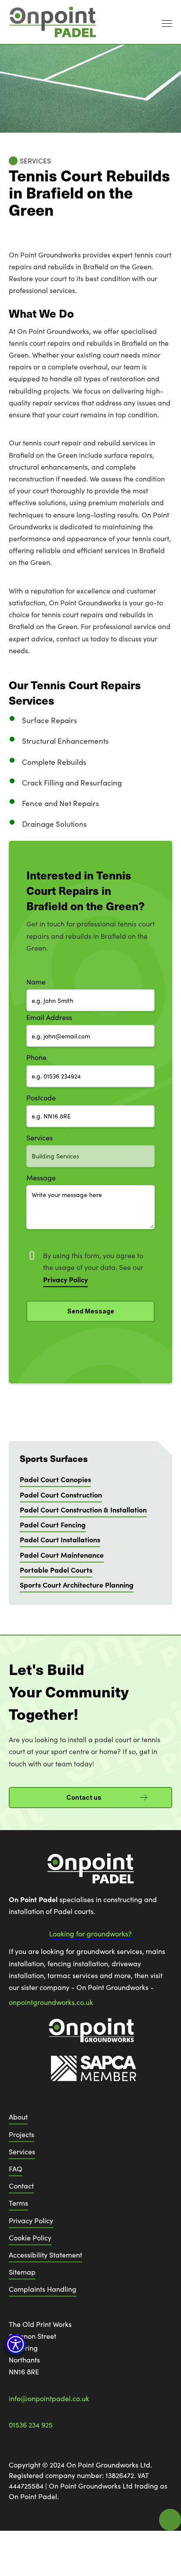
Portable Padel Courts (56, 1570)
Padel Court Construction (61, 1494)
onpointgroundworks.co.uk (51, 2002)
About (18, 2117)
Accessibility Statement (45, 2255)
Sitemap (22, 2272)
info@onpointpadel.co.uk (49, 2398)
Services (40, 1138)
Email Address (49, 1017)
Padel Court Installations (60, 1539)
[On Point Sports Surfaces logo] (90, 1873)
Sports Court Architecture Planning (77, 1585)
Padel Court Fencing (53, 1524)
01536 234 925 (31, 2425)
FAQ (16, 2169)
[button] (16, 2344)
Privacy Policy (31, 2220)
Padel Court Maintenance (62, 1555)
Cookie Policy (30, 2238)
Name (36, 982)
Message (41, 1178)
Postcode (41, 1098)
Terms (18, 2203)
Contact (21, 2186)
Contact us (84, 1797)
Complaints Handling (43, 2289)
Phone (36, 1057)
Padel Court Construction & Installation (83, 1509)
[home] (53, 22)
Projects (22, 2134)
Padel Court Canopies (55, 1479)
